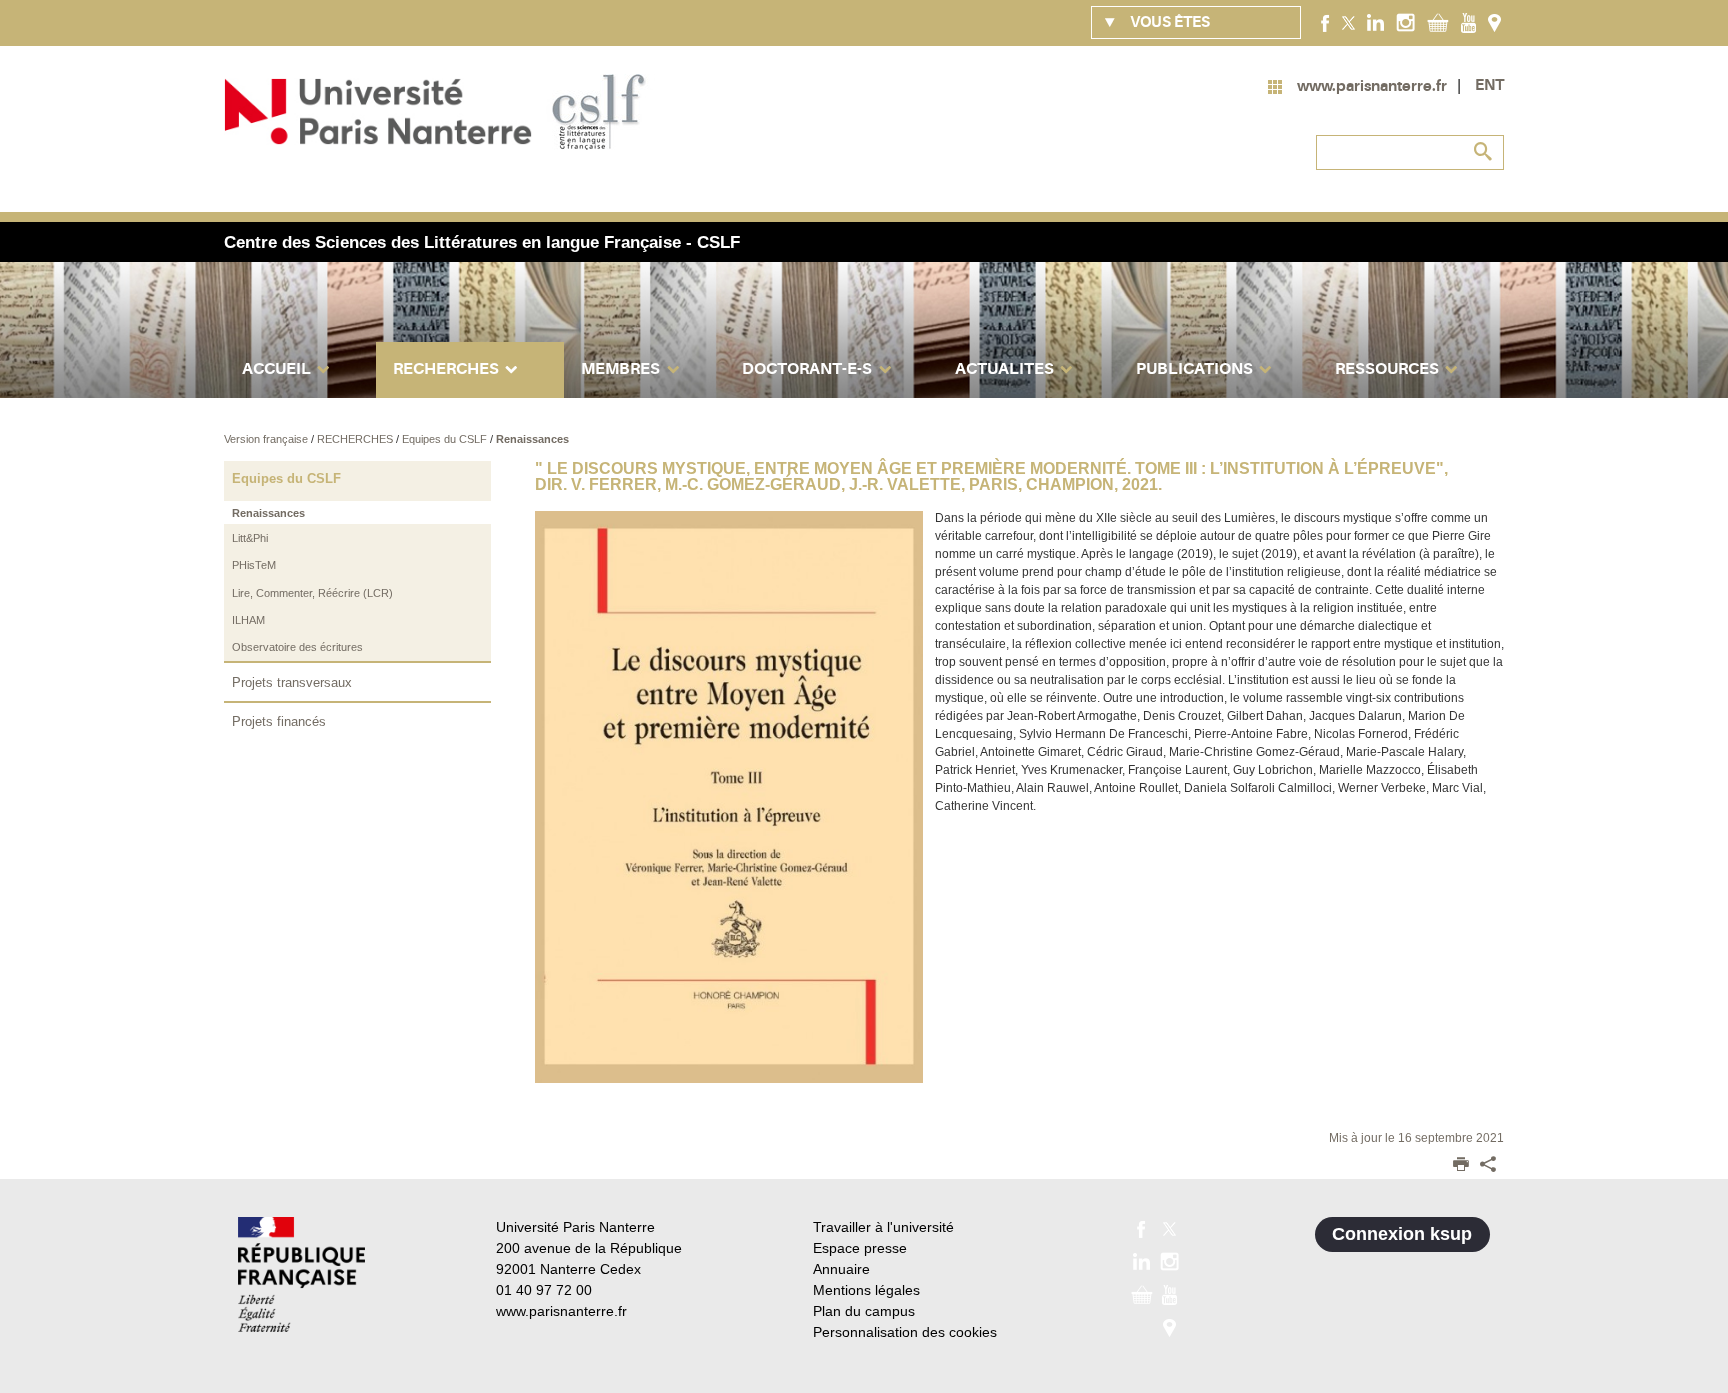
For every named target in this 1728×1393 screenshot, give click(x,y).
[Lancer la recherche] (1484, 152)
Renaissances (532, 439)
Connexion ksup (1402, 1234)
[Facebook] (1325, 22)
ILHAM (248, 620)
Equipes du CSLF (446, 439)
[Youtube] (1468, 22)
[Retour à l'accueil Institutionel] (301, 1274)
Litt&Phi (250, 538)
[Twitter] (1348, 22)
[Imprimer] (1461, 1166)
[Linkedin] (1375, 22)
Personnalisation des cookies (905, 1332)
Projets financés (279, 721)
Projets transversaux (292, 682)
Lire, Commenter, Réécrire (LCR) (312, 593)
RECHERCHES (356, 439)
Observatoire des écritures (297, 647)
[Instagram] (1405, 22)
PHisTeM (254, 565)
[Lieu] (1494, 22)
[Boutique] (1438, 22)
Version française (267, 439)
